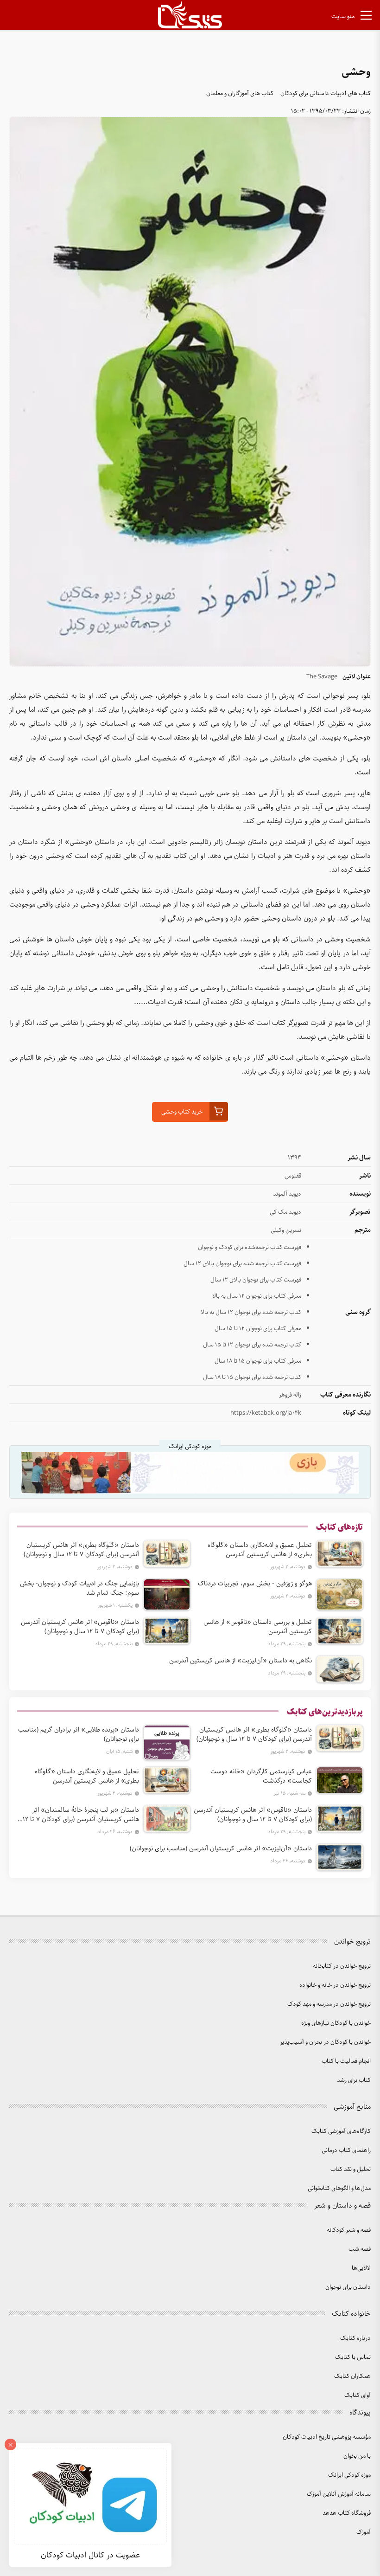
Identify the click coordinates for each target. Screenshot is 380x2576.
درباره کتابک (355, 2338)
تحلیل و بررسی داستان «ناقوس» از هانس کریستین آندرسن (258, 1627)
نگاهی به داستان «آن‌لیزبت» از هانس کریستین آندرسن (241, 1661)
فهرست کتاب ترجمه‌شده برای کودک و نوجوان (250, 1247)
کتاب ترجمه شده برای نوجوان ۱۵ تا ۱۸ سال (252, 1377)
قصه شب (360, 2249)
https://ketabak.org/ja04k (266, 1413)
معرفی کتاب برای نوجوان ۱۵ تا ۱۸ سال (258, 1361)
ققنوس (293, 1176)
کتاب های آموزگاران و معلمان (240, 93)
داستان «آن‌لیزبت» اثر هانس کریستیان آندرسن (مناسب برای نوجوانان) (221, 1848)
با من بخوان (357, 2456)
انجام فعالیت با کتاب (346, 2061)
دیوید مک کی (285, 1212)
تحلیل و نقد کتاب (351, 2169)
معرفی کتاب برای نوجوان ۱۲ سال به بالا (257, 1296)
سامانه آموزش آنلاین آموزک (339, 2494)
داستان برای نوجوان (348, 2287)
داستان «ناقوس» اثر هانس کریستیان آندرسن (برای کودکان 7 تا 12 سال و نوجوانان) (80, 1627)
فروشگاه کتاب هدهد (347, 2513)
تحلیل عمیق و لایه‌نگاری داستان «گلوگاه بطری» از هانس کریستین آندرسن (260, 1550)
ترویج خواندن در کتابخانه (342, 1966)
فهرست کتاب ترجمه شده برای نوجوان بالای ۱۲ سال (242, 1264)
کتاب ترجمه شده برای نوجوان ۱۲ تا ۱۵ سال (252, 1345)
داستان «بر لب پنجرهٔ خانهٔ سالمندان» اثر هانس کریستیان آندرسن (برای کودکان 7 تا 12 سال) (81, 1815)
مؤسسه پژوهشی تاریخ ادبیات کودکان (327, 2437)
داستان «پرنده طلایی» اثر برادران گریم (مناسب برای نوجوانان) (79, 1734)
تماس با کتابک (353, 2357)
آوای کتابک (358, 2395)
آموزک (364, 2532)
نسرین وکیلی (286, 1230)
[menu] (366, 17)
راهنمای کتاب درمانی (346, 2150)
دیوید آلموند (287, 1194)
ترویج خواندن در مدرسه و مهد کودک (329, 2004)
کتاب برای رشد (354, 2080)
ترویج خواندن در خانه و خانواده (335, 1985)
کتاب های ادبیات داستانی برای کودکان (326, 93)
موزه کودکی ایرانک (349, 2475)
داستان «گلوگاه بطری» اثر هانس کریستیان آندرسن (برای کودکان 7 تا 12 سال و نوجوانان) (81, 1550)
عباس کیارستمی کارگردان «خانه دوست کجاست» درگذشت (261, 1776)
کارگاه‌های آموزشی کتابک (341, 2131)
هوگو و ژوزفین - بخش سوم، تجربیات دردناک (255, 1584)
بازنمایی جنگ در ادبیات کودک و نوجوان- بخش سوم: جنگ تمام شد (79, 1588)
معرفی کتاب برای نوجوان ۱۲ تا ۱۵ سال (258, 1329)
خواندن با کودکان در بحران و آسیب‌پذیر (325, 2042)
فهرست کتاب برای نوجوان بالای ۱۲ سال (256, 1280)
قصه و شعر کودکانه (349, 2230)
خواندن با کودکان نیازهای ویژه (336, 2023)
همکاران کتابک (352, 2376)
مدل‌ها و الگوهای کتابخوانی (339, 2188)
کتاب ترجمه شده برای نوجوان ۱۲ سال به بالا (251, 1312)
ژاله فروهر (290, 1395)
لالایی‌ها (361, 2268)
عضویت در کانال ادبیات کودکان (90, 2555)
